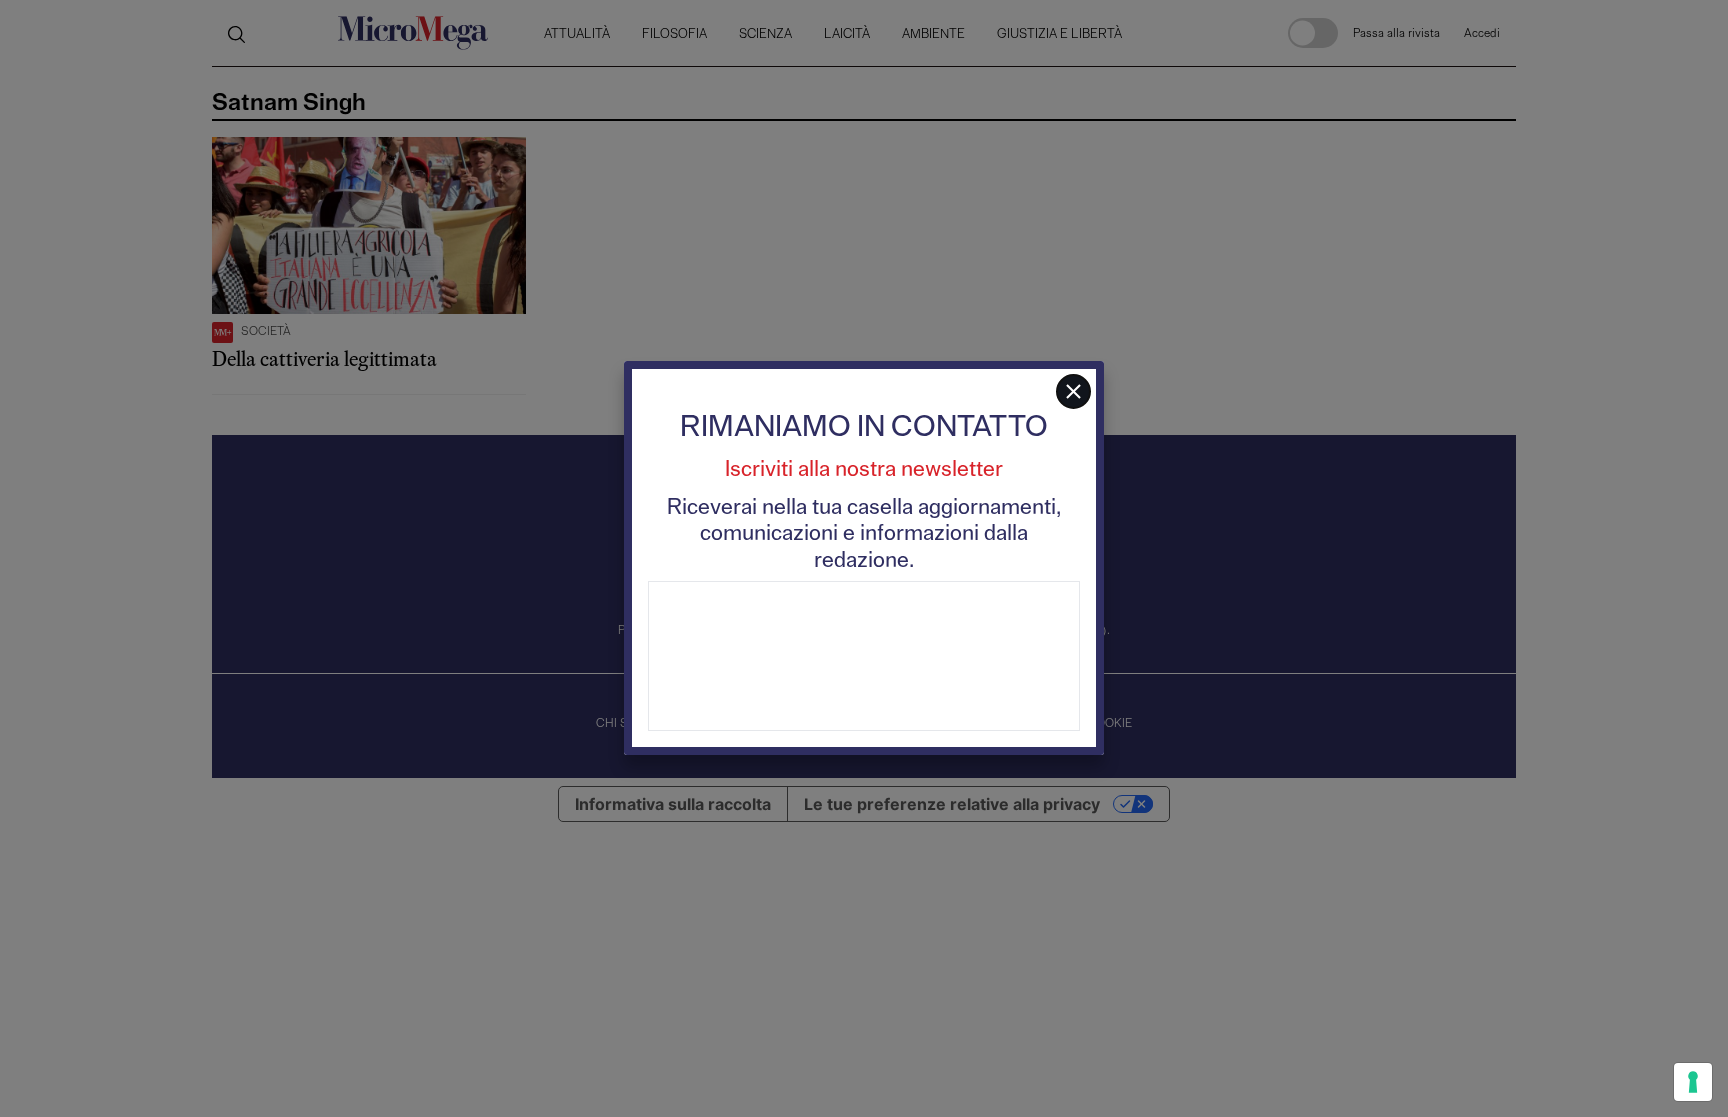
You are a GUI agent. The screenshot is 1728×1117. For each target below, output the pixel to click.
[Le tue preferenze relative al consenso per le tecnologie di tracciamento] (1693, 1082)
